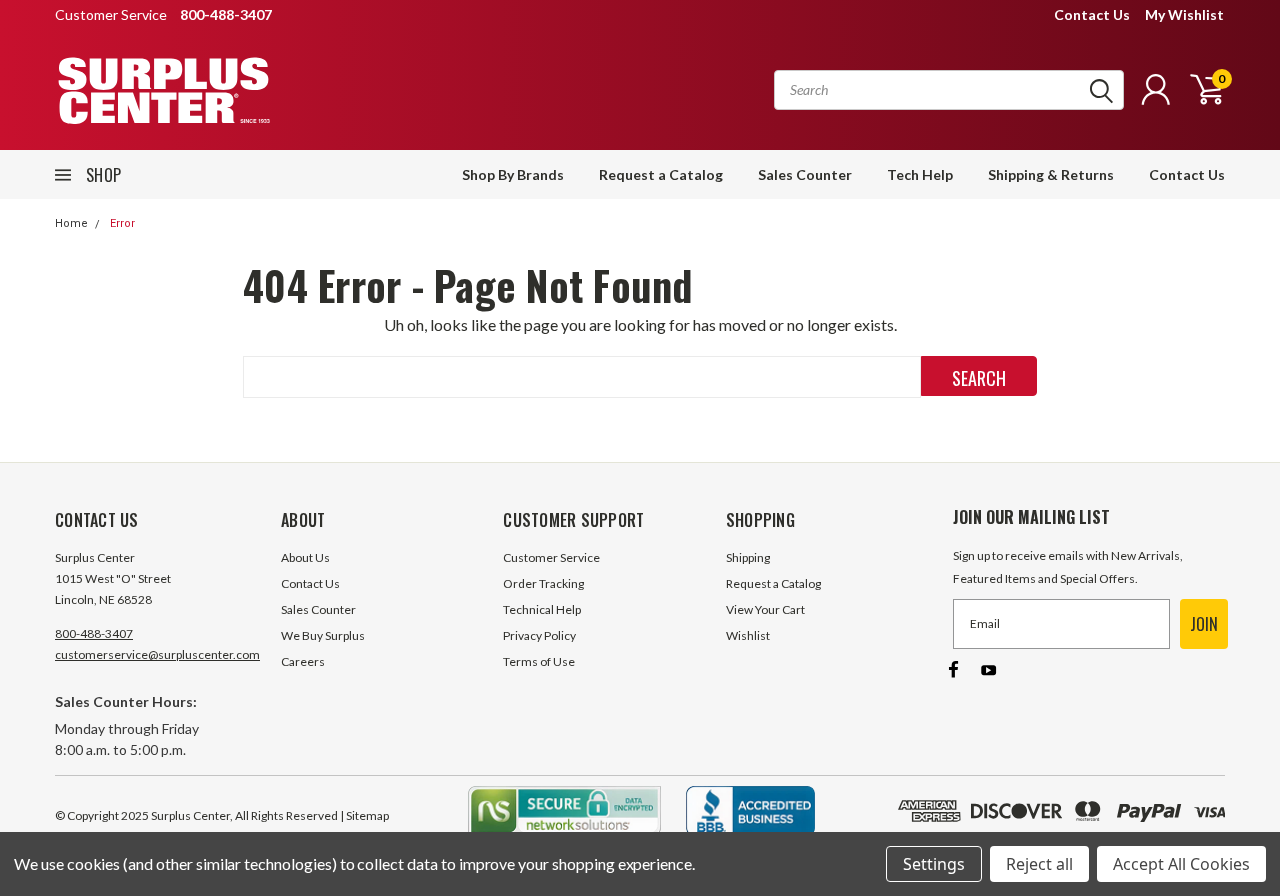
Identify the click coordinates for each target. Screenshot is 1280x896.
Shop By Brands (513, 174)
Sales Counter (805, 174)
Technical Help (542, 609)
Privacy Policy (539, 635)
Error (122, 223)
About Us (305, 557)
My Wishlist (1184, 14)
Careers (303, 661)
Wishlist (748, 635)
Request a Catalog (661, 174)
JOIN (1204, 624)
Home (71, 223)
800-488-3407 (94, 633)
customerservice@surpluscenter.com (157, 654)
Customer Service (551, 557)
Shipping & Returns (1051, 174)
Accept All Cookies (1181, 864)
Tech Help (920, 174)
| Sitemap (364, 815)
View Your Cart (765, 609)
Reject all (1039, 864)
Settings (934, 864)
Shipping (748, 557)
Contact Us (1092, 14)
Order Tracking (543, 583)
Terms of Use (539, 661)
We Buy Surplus (323, 635)
